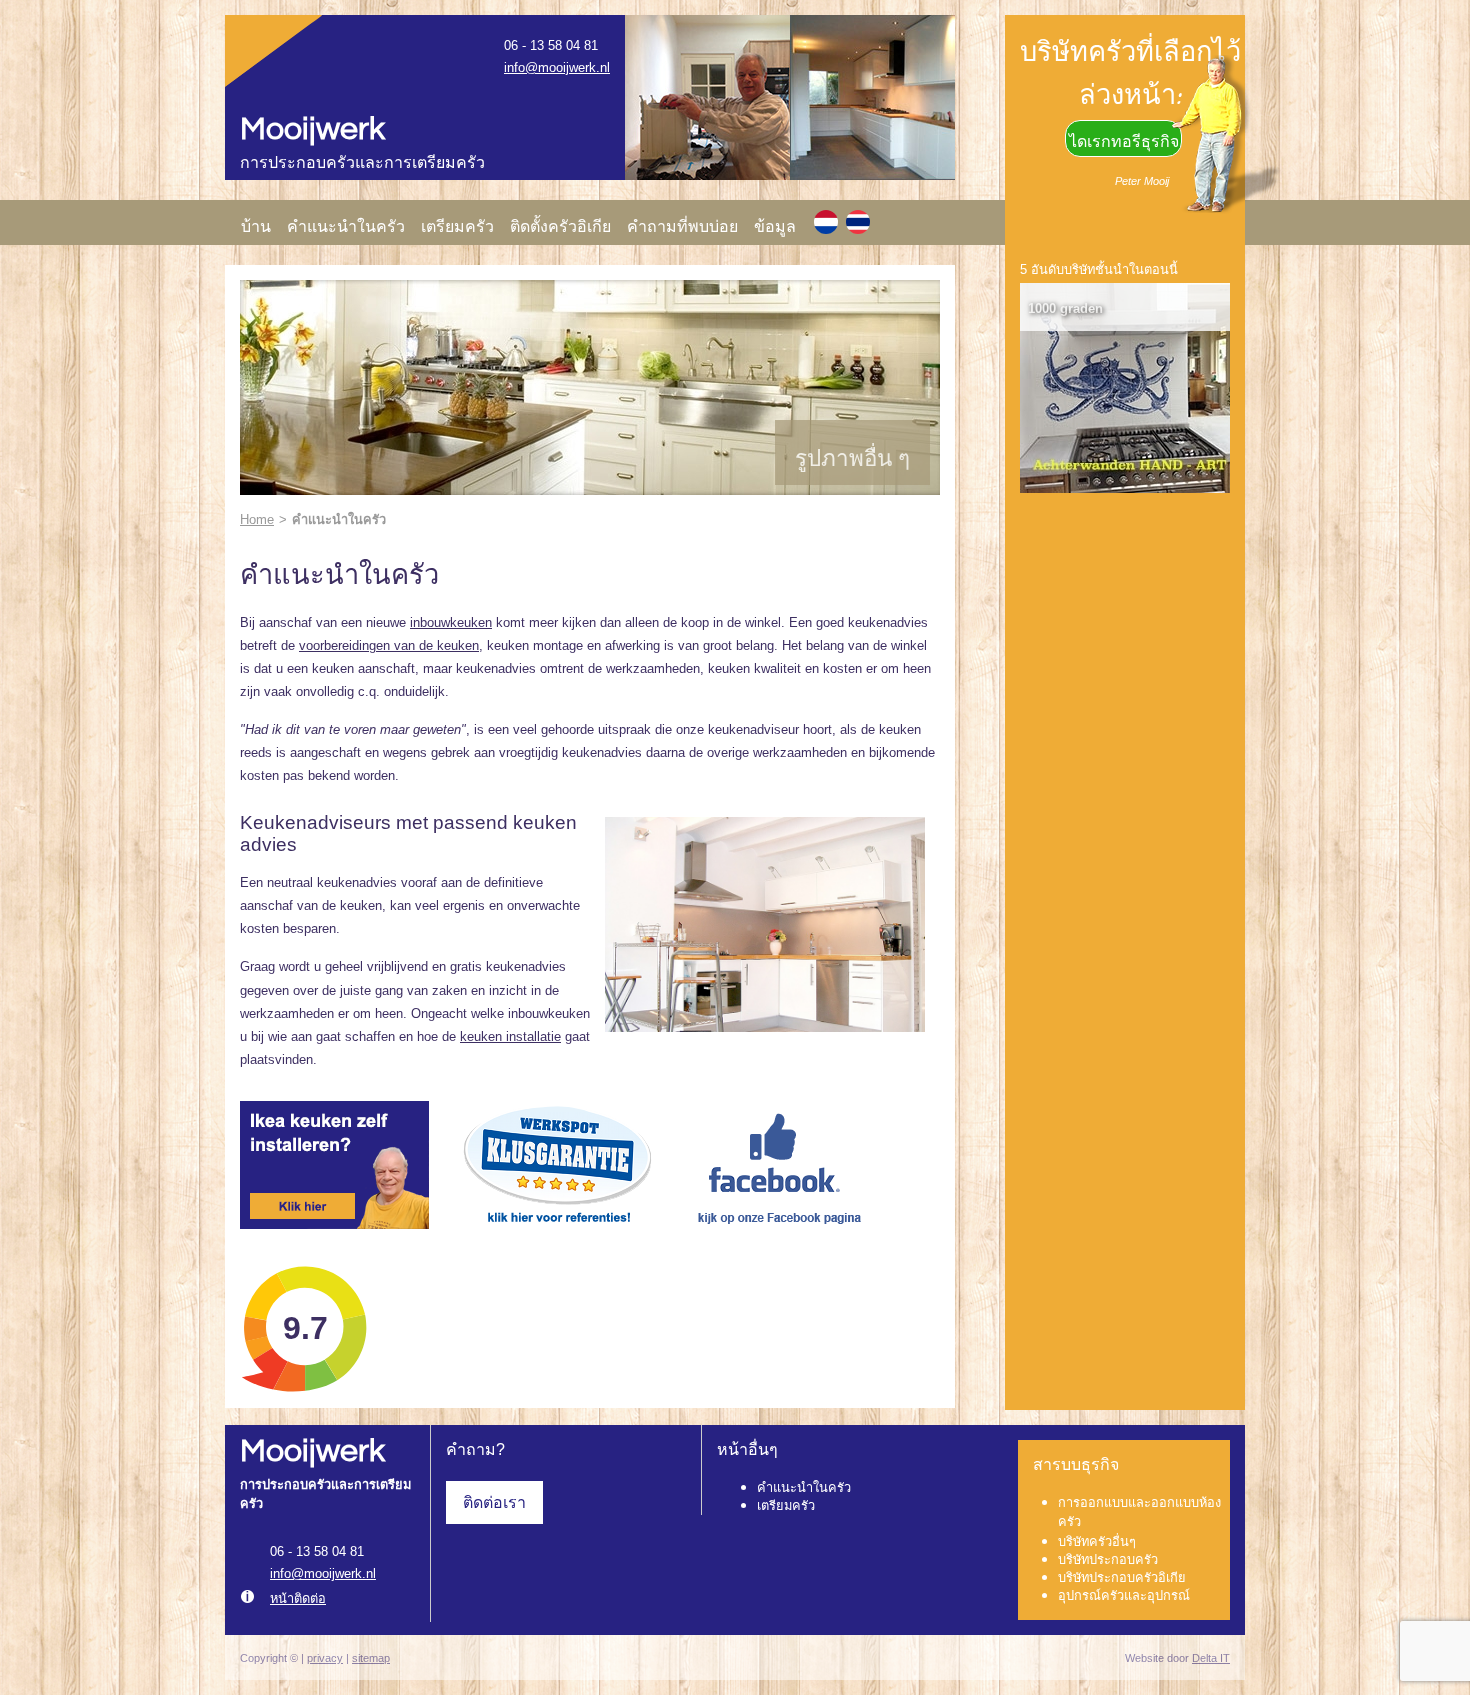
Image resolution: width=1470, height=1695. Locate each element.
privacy (325, 1658)
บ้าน (256, 226)
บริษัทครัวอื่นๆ (1097, 1541)
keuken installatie (510, 1036)
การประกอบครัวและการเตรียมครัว (362, 163)
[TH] (858, 222)
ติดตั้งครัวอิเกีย (560, 226)
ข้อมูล (775, 226)
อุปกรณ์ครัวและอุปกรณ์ (1124, 1595)
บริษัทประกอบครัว (1108, 1559)
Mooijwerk (312, 129)
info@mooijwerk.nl (557, 67)
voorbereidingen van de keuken (389, 645)
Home (257, 519)
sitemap (371, 1658)
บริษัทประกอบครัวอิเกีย (1122, 1577)
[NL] (826, 222)
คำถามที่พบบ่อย (682, 226)
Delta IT (1211, 1658)
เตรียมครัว (457, 226)
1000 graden (1065, 308)
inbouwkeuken (451, 622)
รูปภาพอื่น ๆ (852, 458)
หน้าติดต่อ (298, 1598)
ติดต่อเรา (494, 1502)
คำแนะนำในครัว (346, 226)
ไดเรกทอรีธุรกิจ (1124, 141)
